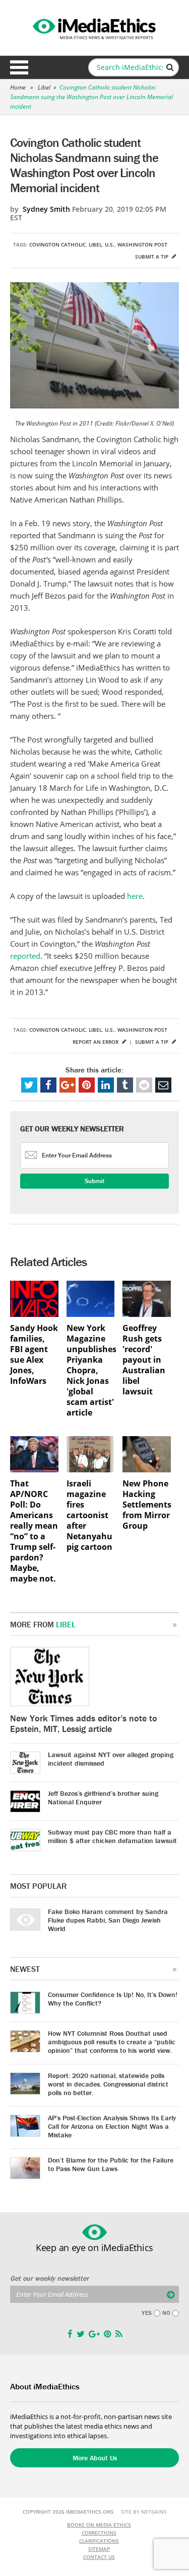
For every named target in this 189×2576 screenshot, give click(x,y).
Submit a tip (152, 257)
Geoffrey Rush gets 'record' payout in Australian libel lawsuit (144, 1360)
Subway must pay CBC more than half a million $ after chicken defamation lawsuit (112, 1836)
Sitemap (99, 2549)
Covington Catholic (57, 244)
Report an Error (96, 1042)
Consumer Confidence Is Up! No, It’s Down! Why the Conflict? (113, 1999)
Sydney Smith (46, 209)
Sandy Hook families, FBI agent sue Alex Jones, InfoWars (34, 1355)
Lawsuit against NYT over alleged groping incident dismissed (111, 1759)
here (135, 896)
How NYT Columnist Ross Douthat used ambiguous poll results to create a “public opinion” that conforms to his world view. (112, 2042)
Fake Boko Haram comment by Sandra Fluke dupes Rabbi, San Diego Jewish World (108, 1920)
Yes (147, 2313)
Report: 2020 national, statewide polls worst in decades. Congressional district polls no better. (108, 2084)
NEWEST (25, 1969)
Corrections (99, 2533)
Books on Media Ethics (99, 2525)
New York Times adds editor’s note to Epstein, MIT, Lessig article (84, 1723)
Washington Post (142, 244)
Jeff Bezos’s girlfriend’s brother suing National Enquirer (103, 1798)
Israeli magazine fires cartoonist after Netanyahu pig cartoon (89, 1515)
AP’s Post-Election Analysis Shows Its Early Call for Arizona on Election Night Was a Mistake (112, 2126)
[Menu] (19, 67)
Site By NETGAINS (144, 2512)
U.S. (110, 244)
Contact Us (99, 2557)
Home (18, 87)
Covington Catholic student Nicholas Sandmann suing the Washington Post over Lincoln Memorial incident (91, 97)
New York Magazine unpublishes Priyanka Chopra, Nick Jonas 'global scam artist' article (91, 1370)
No (166, 2313)
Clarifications (99, 2541)
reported (25, 956)
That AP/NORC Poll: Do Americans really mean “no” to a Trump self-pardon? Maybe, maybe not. (34, 1531)
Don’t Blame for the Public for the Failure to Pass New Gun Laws (111, 2164)
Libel (44, 87)
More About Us (95, 2458)
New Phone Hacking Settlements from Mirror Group (147, 1505)
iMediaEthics (95, 27)
